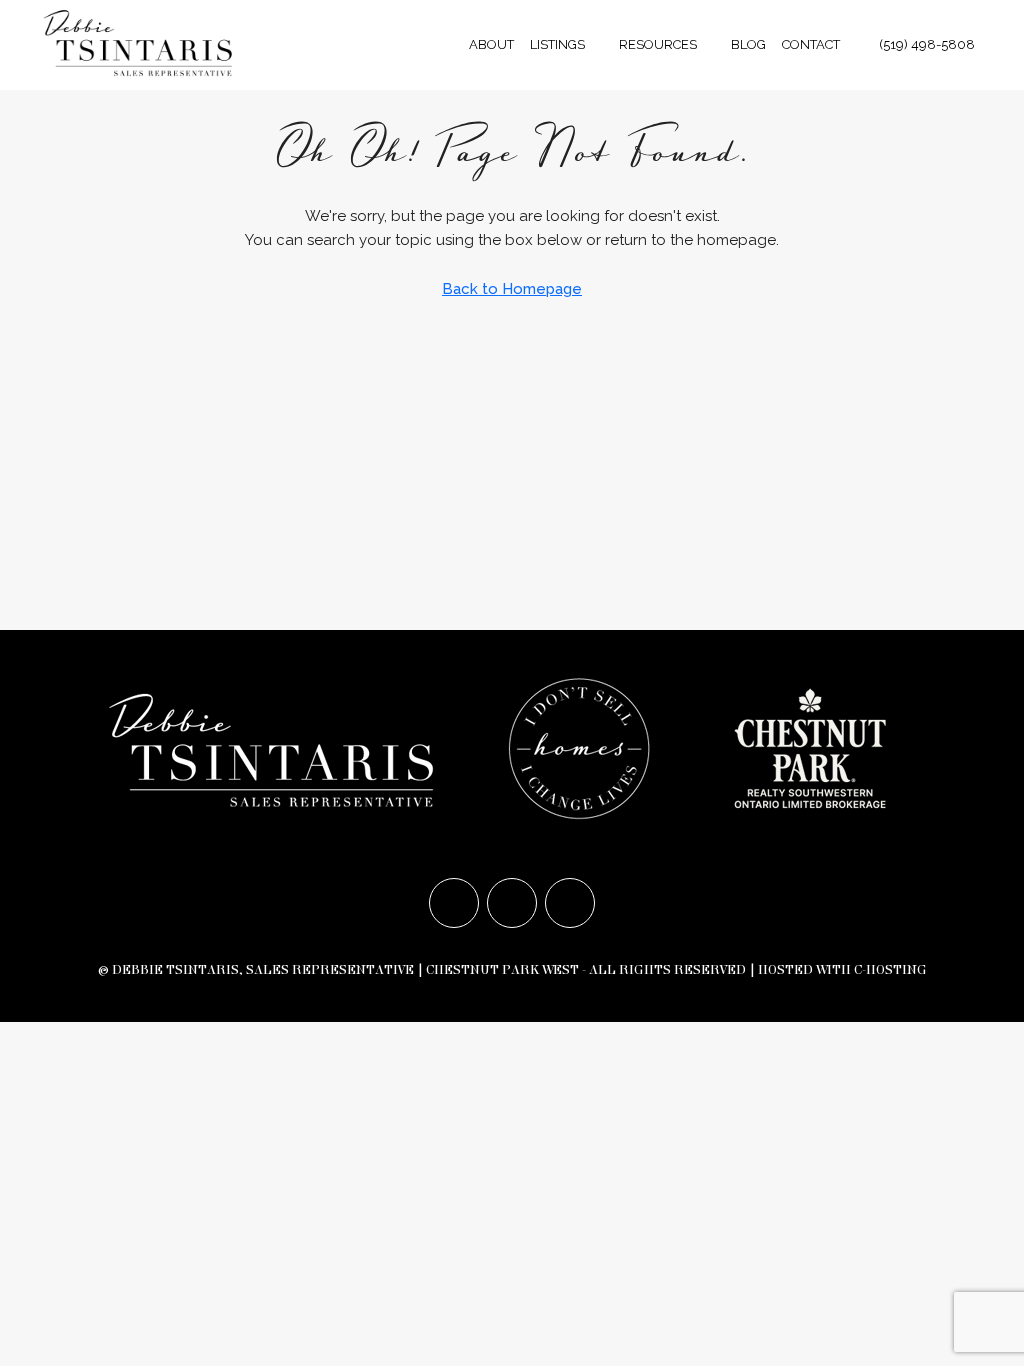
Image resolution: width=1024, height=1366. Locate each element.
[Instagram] (512, 903)
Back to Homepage (512, 289)
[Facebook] (454, 903)
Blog (748, 44)
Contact (811, 44)
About (491, 44)
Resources (658, 44)
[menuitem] (916, 44)
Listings (557, 44)
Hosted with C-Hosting (842, 970)
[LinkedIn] (570, 903)
